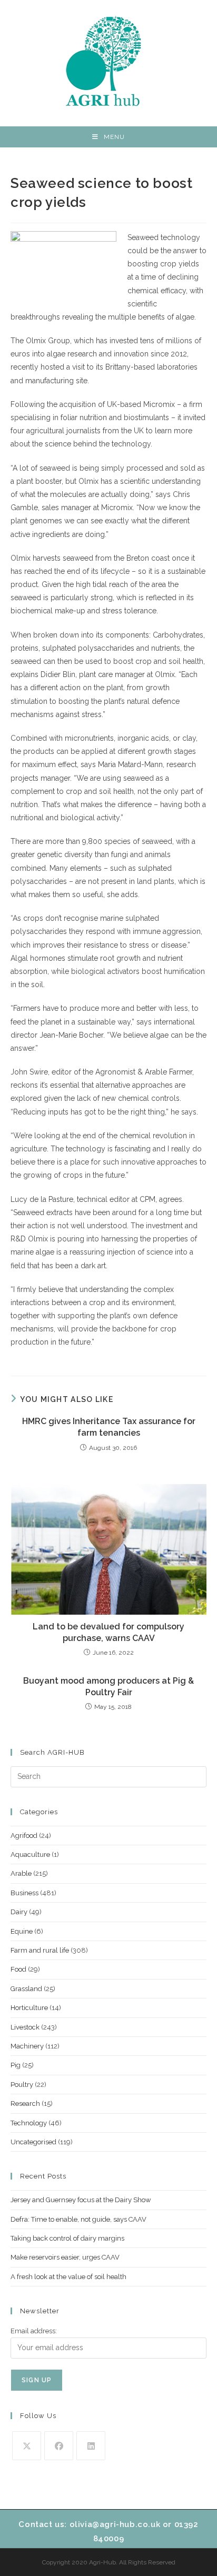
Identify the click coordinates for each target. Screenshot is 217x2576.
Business (24, 1893)
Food (18, 1969)
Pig (16, 2065)
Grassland (26, 1989)
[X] (27, 2446)
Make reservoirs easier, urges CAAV (65, 2257)
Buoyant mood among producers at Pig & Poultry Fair (108, 1687)
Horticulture (29, 2008)
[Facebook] (59, 2446)
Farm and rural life (40, 1950)
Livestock (25, 2027)
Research (25, 2103)
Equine (22, 1931)
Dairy (19, 1912)
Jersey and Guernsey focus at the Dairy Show (81, 2200)
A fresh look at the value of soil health (68, 2277)
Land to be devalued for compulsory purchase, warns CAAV (108, 1632)
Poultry (22, 2085)
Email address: (34, 2331)
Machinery (27, 2046)
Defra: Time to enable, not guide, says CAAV (78, 2219)
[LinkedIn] (91, 2446)
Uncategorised (33, 2142)
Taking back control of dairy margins (67, 2238)
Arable (21, 1873)
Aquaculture (30, 1854)
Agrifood (24, 1836)
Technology (29, 2123)
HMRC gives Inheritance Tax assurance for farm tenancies (109, 1427)
